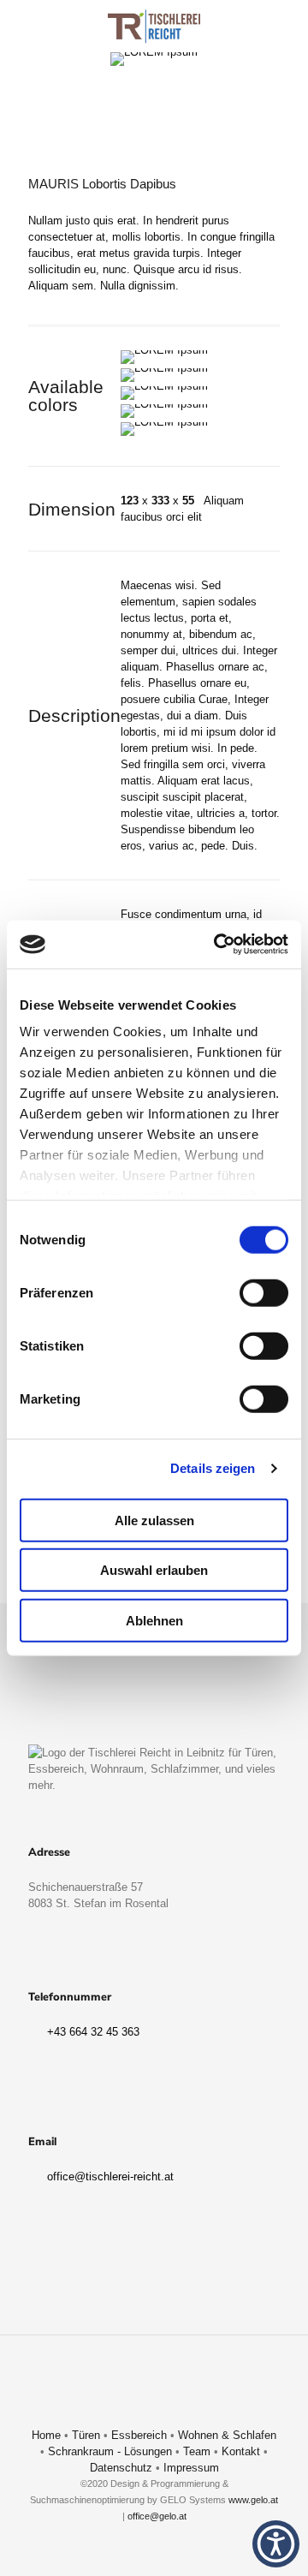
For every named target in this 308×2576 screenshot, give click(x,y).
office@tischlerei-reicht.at (109, 2176)
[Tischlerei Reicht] (154, 26)
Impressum (191, 2468)
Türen (86, 2435)
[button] (276, 2544)
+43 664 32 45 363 (92, 2032)
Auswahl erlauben (154, 1570)
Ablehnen (154, 1620)
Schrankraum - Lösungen (110, 2451)
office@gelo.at (157, 2516)
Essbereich (139, 2435)
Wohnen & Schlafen (227, 2435)
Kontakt (241, 2451)
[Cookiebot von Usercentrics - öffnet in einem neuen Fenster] (217, 945)
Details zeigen (213, 1468)
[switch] (264, 1292)
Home (46, 2435)
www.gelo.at (253, 2500)
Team (197, 2451)
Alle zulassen (154, 1520)
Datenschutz (121, 2468)
